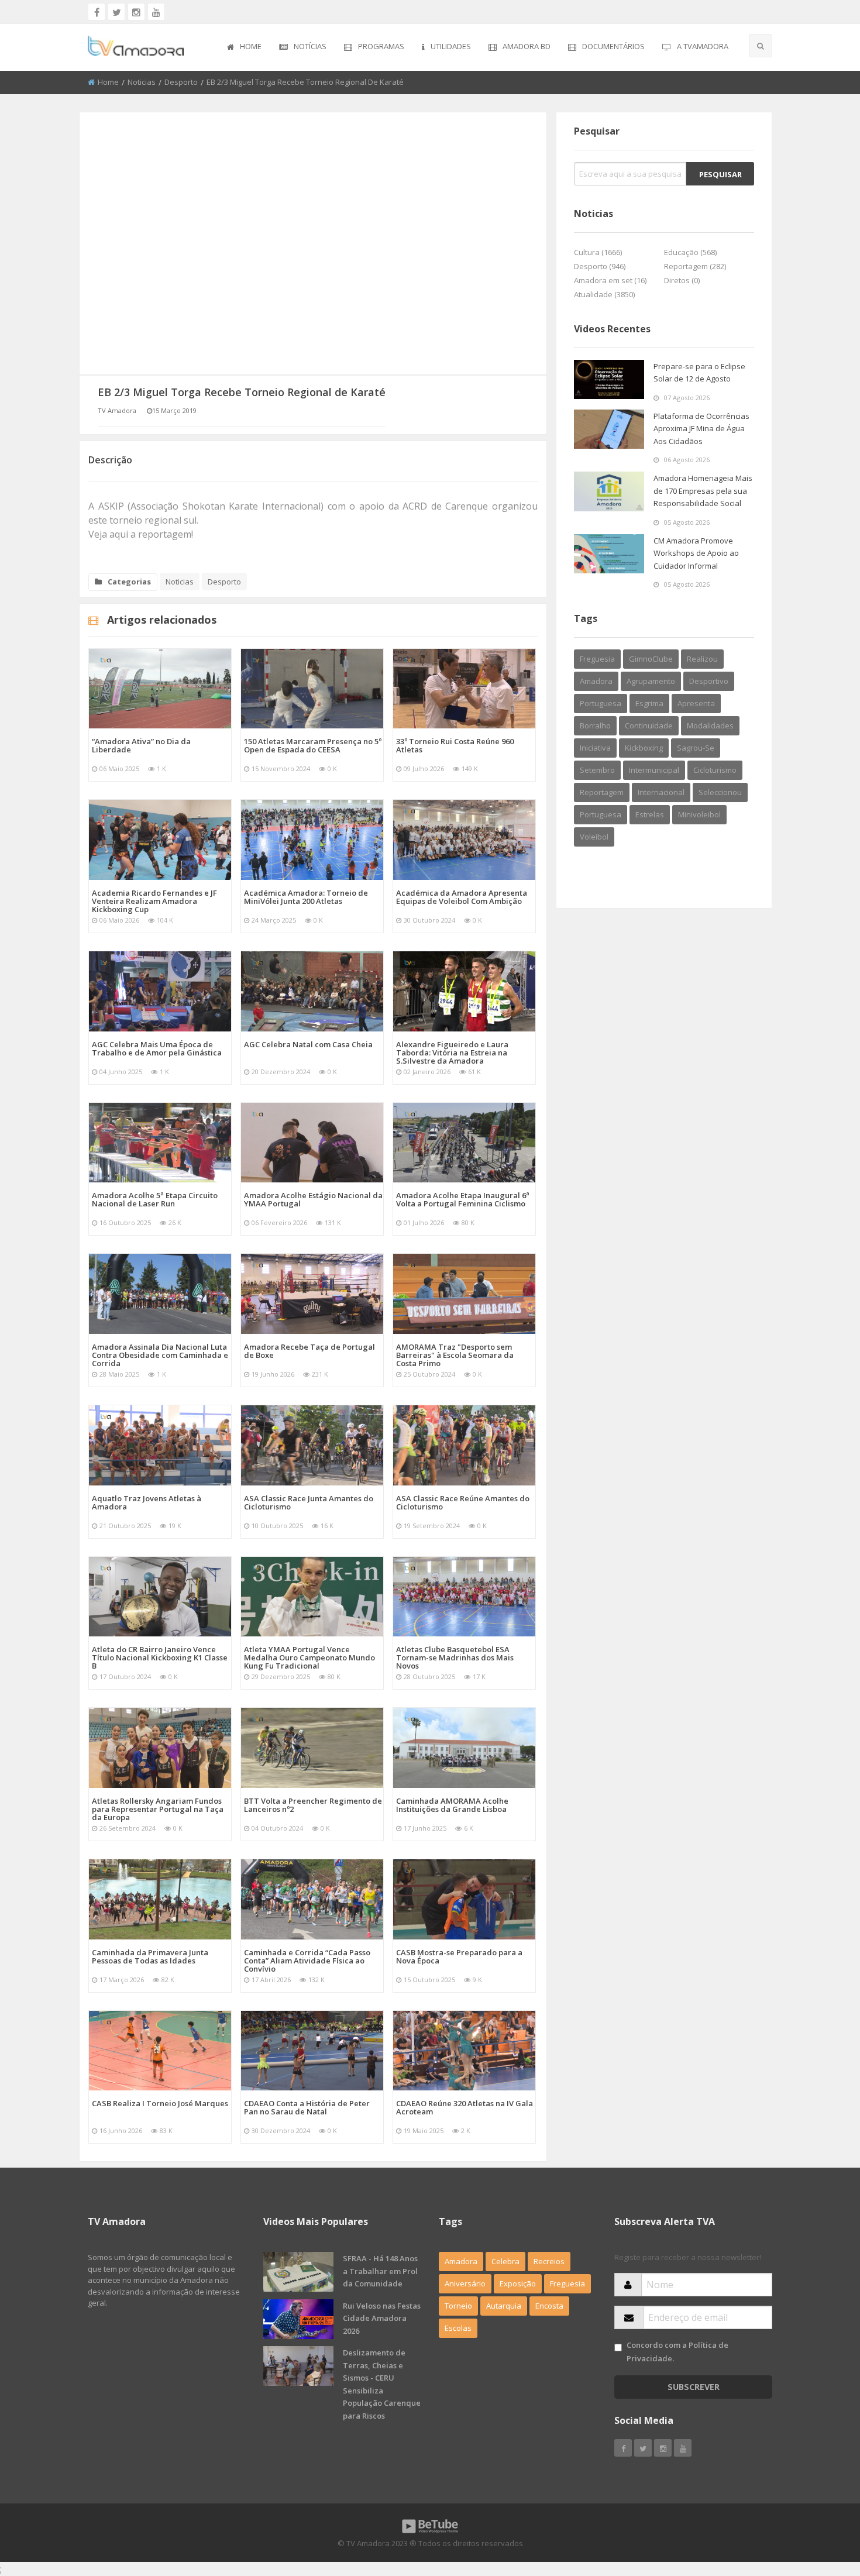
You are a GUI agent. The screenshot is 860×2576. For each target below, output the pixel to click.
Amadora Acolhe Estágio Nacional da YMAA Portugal (313, 1199)
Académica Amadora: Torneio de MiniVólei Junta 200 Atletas (306, 897)
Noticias (142, 82)
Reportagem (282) (695, 266)
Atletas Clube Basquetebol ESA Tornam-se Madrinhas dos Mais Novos (455, 1657)
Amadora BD (527, 46)
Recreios (549, 2261)
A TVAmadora (703, 46)
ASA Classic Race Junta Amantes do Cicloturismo (309, 1502)
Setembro (597, 770)
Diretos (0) (682, 280)
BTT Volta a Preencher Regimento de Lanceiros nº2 (313, 1805)
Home (251, 46)
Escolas (458, 2328)
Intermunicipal (654, 770)
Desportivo (709, 681)
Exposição (518, 2283)
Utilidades (451, 46)
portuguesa (601, 814)
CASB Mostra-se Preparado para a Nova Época (459, 1956)
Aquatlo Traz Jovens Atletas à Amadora (147, 1502)
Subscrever (694, 2387)
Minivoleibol (699, 814)
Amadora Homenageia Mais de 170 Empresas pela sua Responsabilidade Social (703, 491)
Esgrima (649, 703)
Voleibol (594, 837)
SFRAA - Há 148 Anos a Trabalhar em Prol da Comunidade (380, 2271)
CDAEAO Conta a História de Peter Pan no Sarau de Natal (307, 2107)
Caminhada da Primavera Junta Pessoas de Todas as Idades (150, 1956)
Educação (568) (690, 252)
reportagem (602, 792)
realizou (702, 659)
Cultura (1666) (598, 252)
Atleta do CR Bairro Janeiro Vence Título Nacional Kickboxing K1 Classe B (160, 1657)
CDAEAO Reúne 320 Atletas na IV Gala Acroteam (465, 2107)
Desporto (181, 82)
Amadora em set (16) (610, 280)
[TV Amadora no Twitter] (116, 12)
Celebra (505, 2261)
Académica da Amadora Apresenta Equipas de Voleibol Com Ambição (462, 897)
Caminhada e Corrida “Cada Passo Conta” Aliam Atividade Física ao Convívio (307, 1961)
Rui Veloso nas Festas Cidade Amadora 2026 (382, 2318)
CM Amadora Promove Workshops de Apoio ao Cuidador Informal (696, 553)
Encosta (549, 2306)
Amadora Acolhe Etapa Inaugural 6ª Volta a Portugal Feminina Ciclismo (463, 1199)
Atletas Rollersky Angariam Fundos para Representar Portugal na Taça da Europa (158, 1809)
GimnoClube (651, 659)
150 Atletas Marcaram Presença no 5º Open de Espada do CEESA (313, 745)
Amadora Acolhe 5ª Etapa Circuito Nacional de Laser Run (155, 1199)
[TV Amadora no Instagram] (136, 12)
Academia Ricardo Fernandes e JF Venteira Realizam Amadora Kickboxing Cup (154, 901)
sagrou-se (696, 748)
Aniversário (465, 2283)
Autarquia (504, 2306)
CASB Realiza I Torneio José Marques (160, 2103)
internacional (661, 792)
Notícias (310, 46)
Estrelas (650, 814)
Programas (381, 46)
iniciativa (595, 748)
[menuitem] (244, 47)
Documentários (613, 46)
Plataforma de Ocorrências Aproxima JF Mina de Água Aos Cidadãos (701, 429)
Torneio (458, 2306)
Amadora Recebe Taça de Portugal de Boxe (309, 1351)
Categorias (129, 582)
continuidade (649, 725)
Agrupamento (651, 681)
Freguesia (597, 659)
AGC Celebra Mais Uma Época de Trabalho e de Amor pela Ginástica (157, 1048)
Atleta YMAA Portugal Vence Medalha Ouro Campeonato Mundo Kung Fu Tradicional (309, 1657)
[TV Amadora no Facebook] (97, 12)
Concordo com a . (677, 2352)
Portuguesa (601, 703)
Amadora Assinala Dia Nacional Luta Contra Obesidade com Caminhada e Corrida (160, 1355)
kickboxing (644, 748)
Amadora (596, 681)
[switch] (618, 2348)
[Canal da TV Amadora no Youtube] (156, 12)
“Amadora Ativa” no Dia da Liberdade (141, 745)
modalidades (710, 725)
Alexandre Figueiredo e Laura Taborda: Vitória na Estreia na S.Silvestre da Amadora (452, 1053)
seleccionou (720, 792)
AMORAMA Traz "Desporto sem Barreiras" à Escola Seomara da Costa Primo (455, 1355)
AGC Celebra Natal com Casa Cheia (308, 1044)
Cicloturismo (715, 770)
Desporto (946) (600, 266)
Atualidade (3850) (604, 294)
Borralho (595, 725)
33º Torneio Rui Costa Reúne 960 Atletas (455, 745)
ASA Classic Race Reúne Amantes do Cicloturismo (463, 1502)
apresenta (696, 703)
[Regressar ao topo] (822, 2503)
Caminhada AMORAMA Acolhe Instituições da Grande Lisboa (452, 1805)
